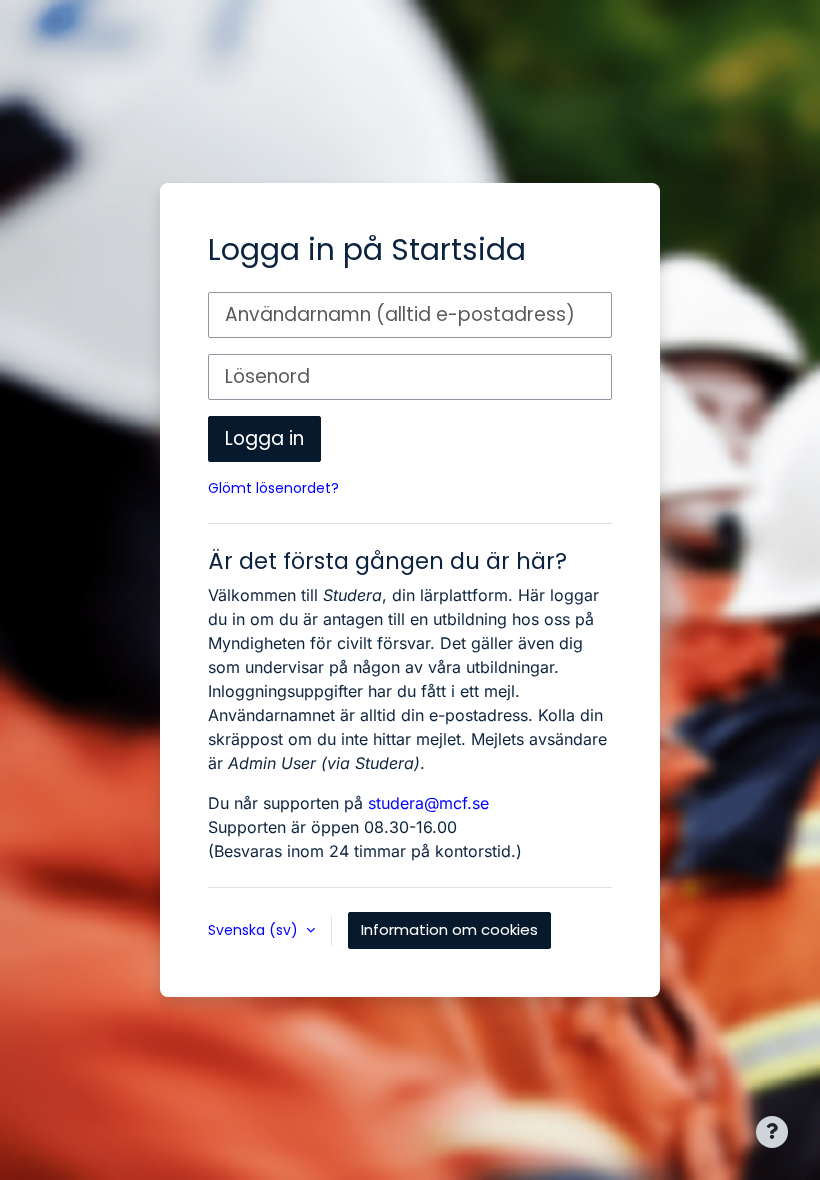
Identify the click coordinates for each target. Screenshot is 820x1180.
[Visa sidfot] (772, 1132)
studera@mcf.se (428, 803)
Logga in (264, 438)
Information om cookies (449, 929)
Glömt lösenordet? (273, 488)
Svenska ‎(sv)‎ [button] (255, 930)
